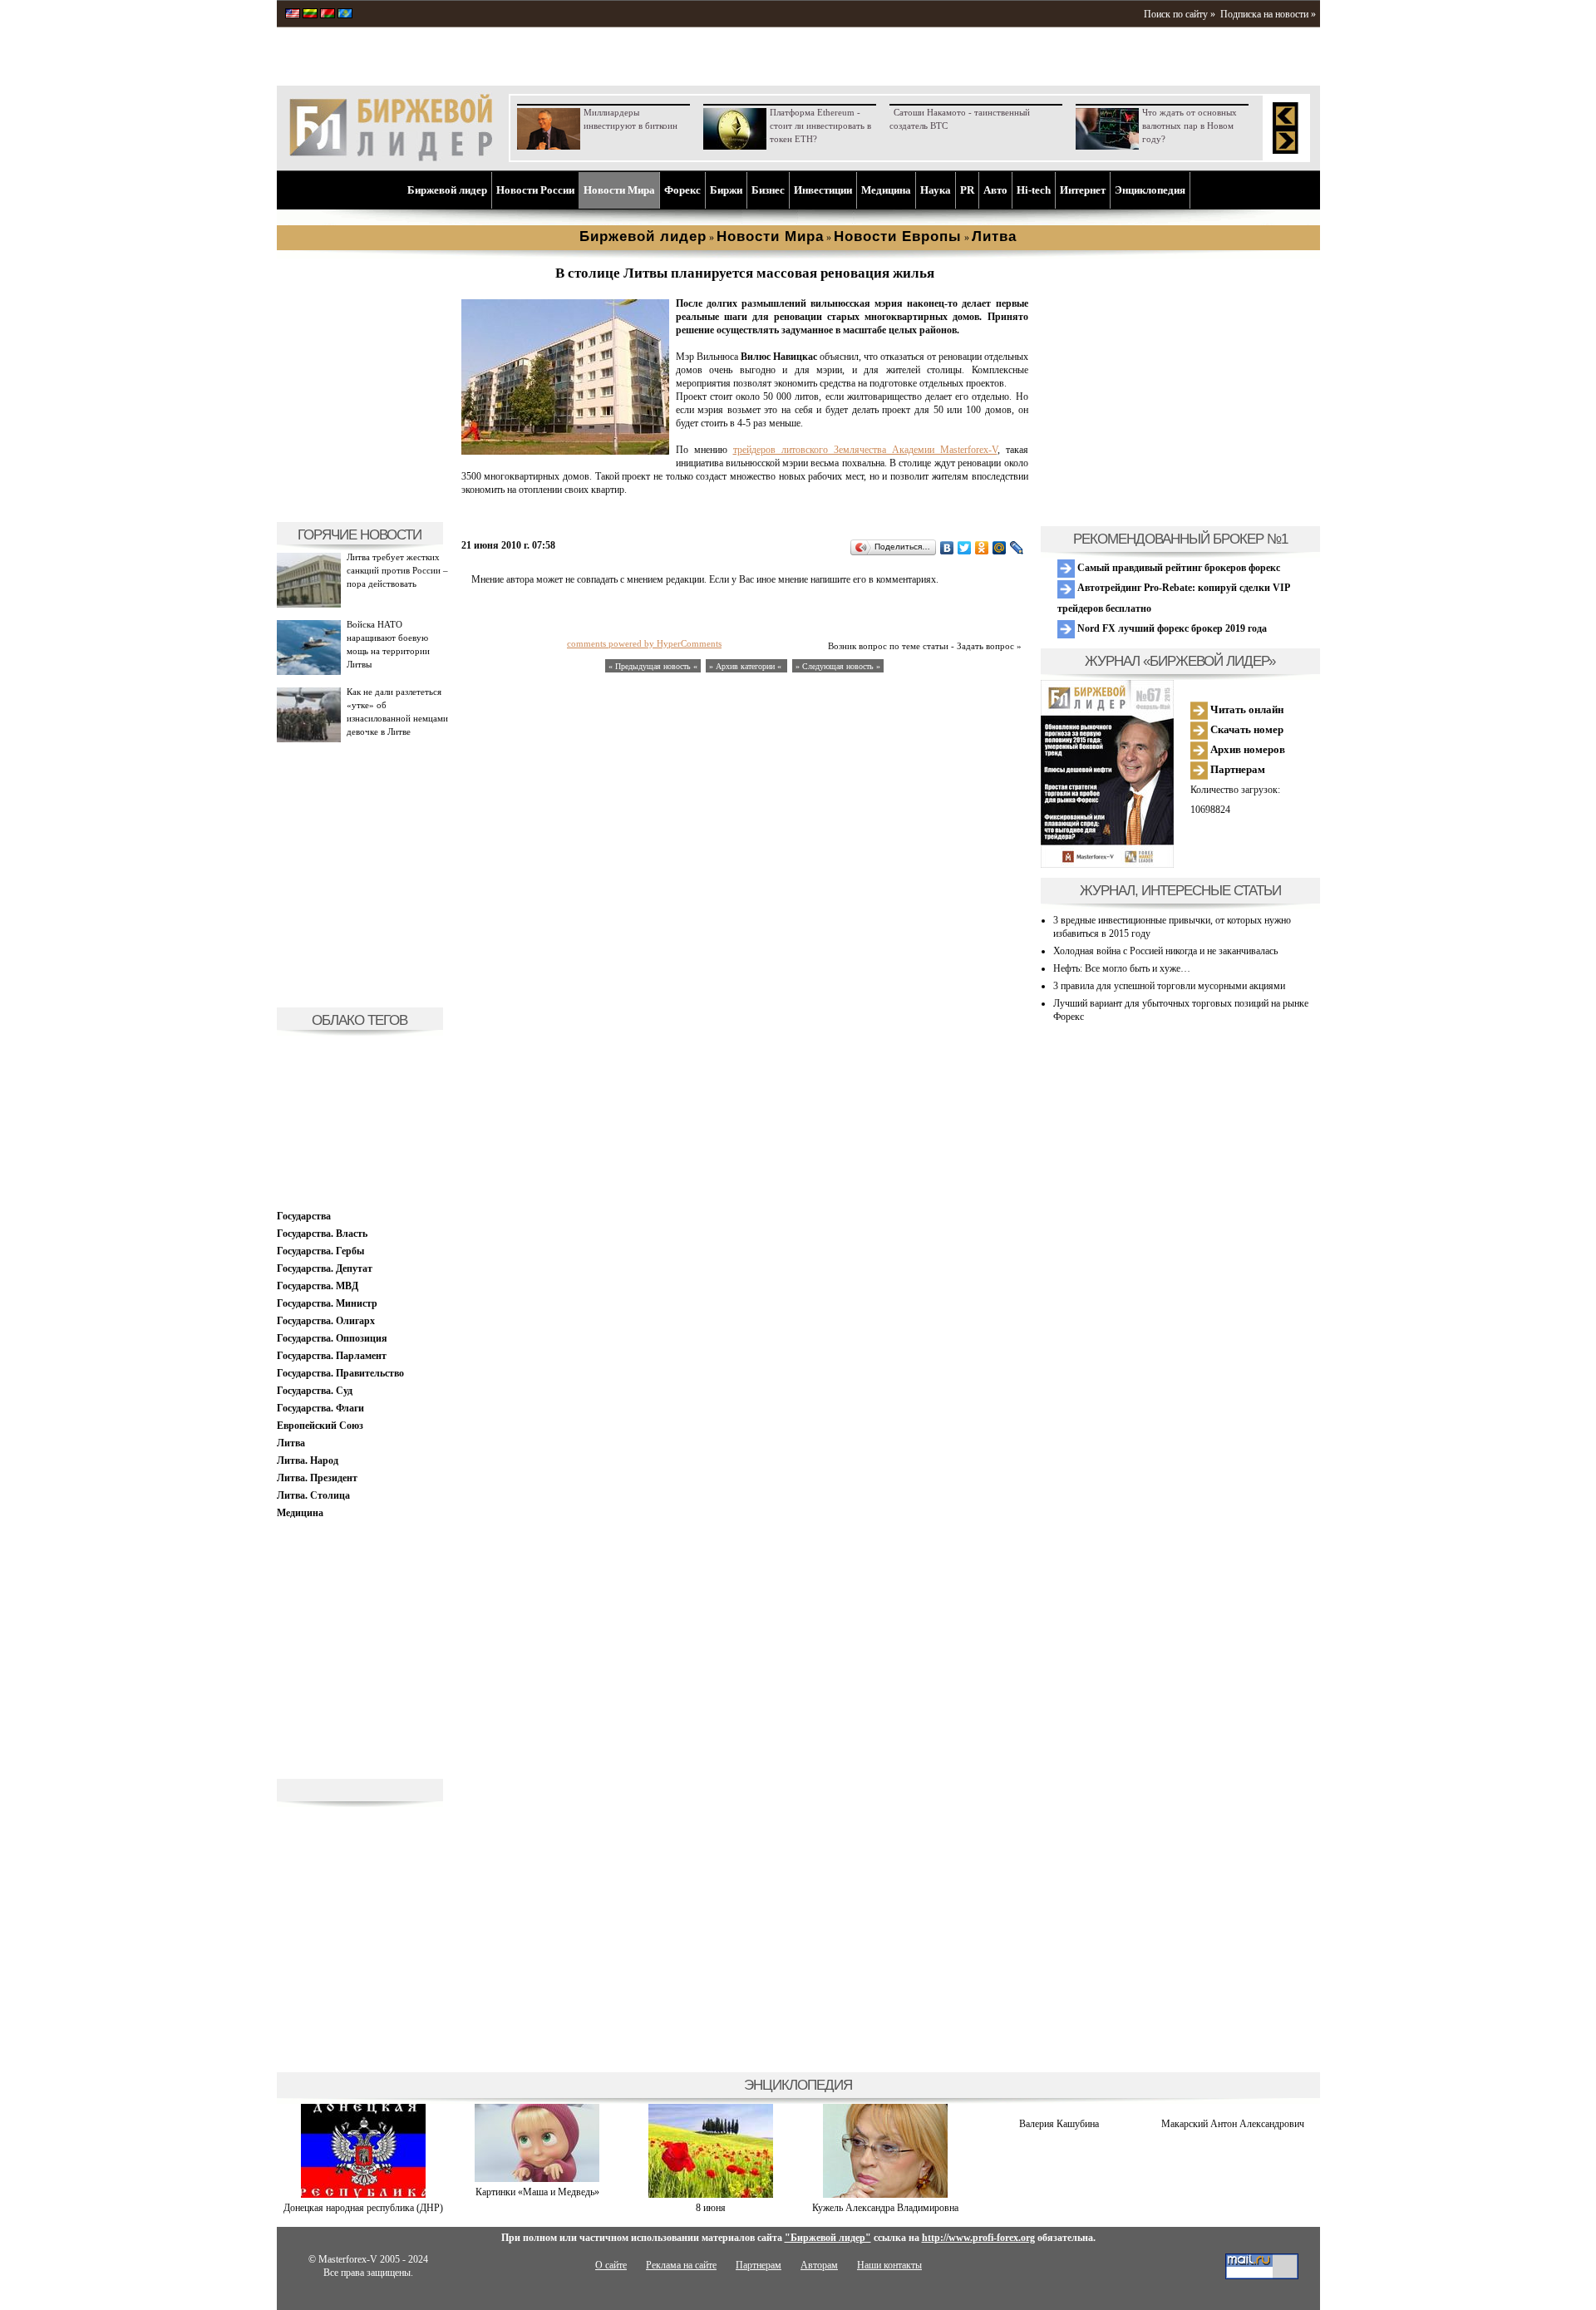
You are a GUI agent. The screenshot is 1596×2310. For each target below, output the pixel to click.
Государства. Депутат (325, 1268)
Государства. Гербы (320, 1251)
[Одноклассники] (982, 548)
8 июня (711, 2208)
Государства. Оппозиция (332, 1338)
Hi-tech (1034, 190)
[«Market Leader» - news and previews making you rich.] (293, 15)
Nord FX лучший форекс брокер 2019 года (1171, 628)
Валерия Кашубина (1059, 2124)
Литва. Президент (317, 1478)
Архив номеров (1246, 749)
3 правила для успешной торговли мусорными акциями (1169, 986)
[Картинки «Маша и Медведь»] (537, 2179)
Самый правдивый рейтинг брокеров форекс (1177, 568)
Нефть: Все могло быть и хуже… (1122, 968)
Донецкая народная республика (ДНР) (363, 2208)
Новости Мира (619, 190)
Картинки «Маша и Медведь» (537, 2192)
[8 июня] (711, 2194)
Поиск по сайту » (1180, 14)
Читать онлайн (1246, 709)
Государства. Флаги (320, 1408)
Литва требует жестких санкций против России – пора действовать (397, 570)
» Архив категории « (746, 666)
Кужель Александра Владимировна (885, 2208)
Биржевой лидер (447, 190)
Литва (291, 1443)
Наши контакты (889, 2265)
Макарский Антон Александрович (1233, 2124)
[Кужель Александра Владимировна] (885, 2194)
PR (967, 190)
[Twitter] (965, 548)
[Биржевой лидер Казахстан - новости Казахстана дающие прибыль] (345, 15)
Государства (304, 1216)
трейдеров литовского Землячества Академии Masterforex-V (865, 450)
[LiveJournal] (1017, 548)
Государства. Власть (322, 1234)
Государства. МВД (318, 1286)
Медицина (886, 190)
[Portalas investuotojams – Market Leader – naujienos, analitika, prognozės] (310, 15)
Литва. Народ (308, 1460)
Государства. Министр (327, 1303)
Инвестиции (823, 190)
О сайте (611, 2265)
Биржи (726, 190)
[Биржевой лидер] (391, 158)
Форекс (682, 190)
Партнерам (1236, 769)
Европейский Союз (320, 1426)
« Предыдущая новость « (653, 666)
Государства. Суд (315, 1391)
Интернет (1083, 190)
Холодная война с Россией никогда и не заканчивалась (1165, 951)
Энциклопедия (1150, 190)
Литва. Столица (313, 1495)
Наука (936, 190)
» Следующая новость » (838, 666)
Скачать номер (1246, 729)
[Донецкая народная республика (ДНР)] (363, 2194)
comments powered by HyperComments (644, 643)
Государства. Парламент (332, 1356)
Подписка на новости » (1268, 14)
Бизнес (768, 190)
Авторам (819, 2265)
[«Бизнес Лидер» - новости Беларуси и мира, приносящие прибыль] (328, 15)
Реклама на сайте (681, 2265)
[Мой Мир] (1000, 548)
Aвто (995, 190)
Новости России (535, 190)
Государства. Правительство (340, 1373)
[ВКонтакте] (947, 548)
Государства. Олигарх (326, 1321)
